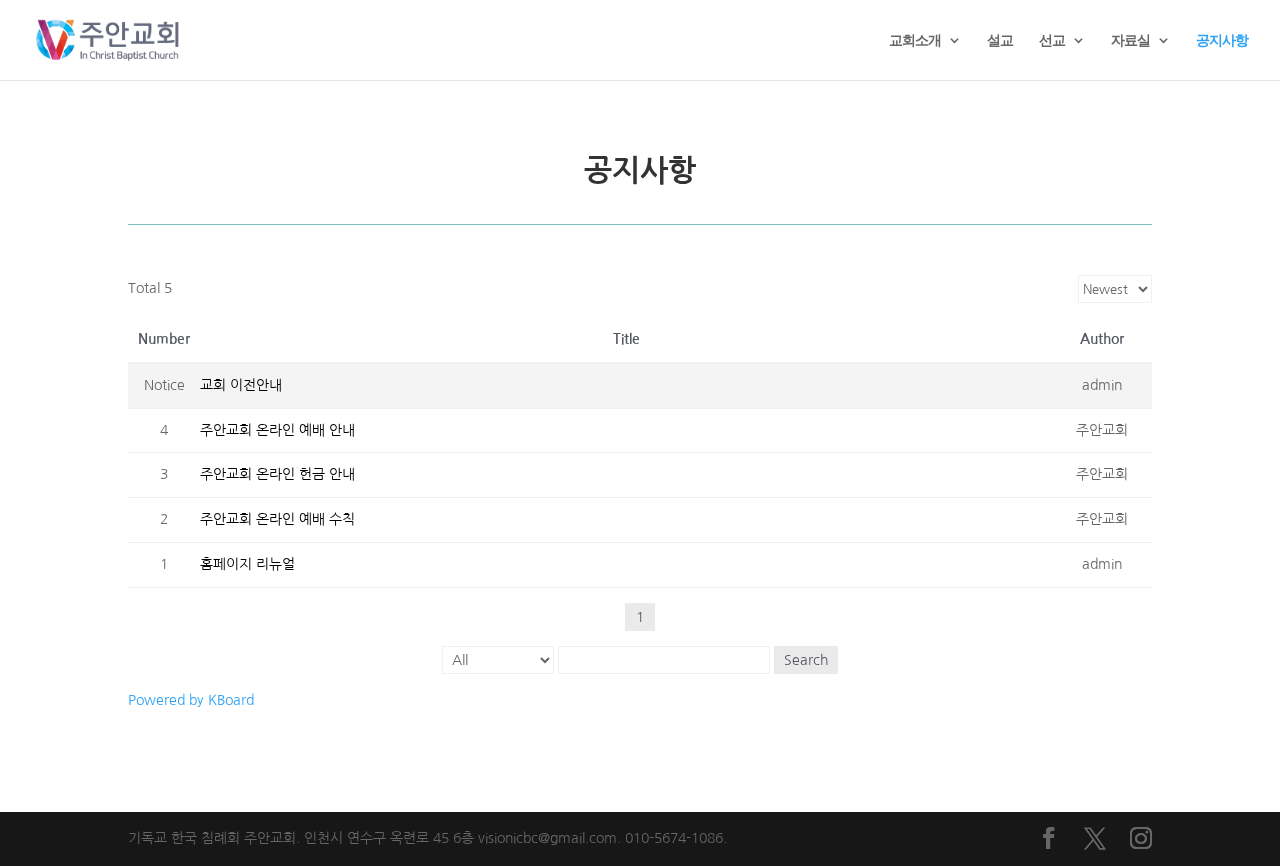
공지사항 (1222, 41)
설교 (1000, 41)
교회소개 (915, 41)
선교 (1052, 41)
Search (806, 660)
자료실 (1130, 41)
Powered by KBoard (191, 700)
